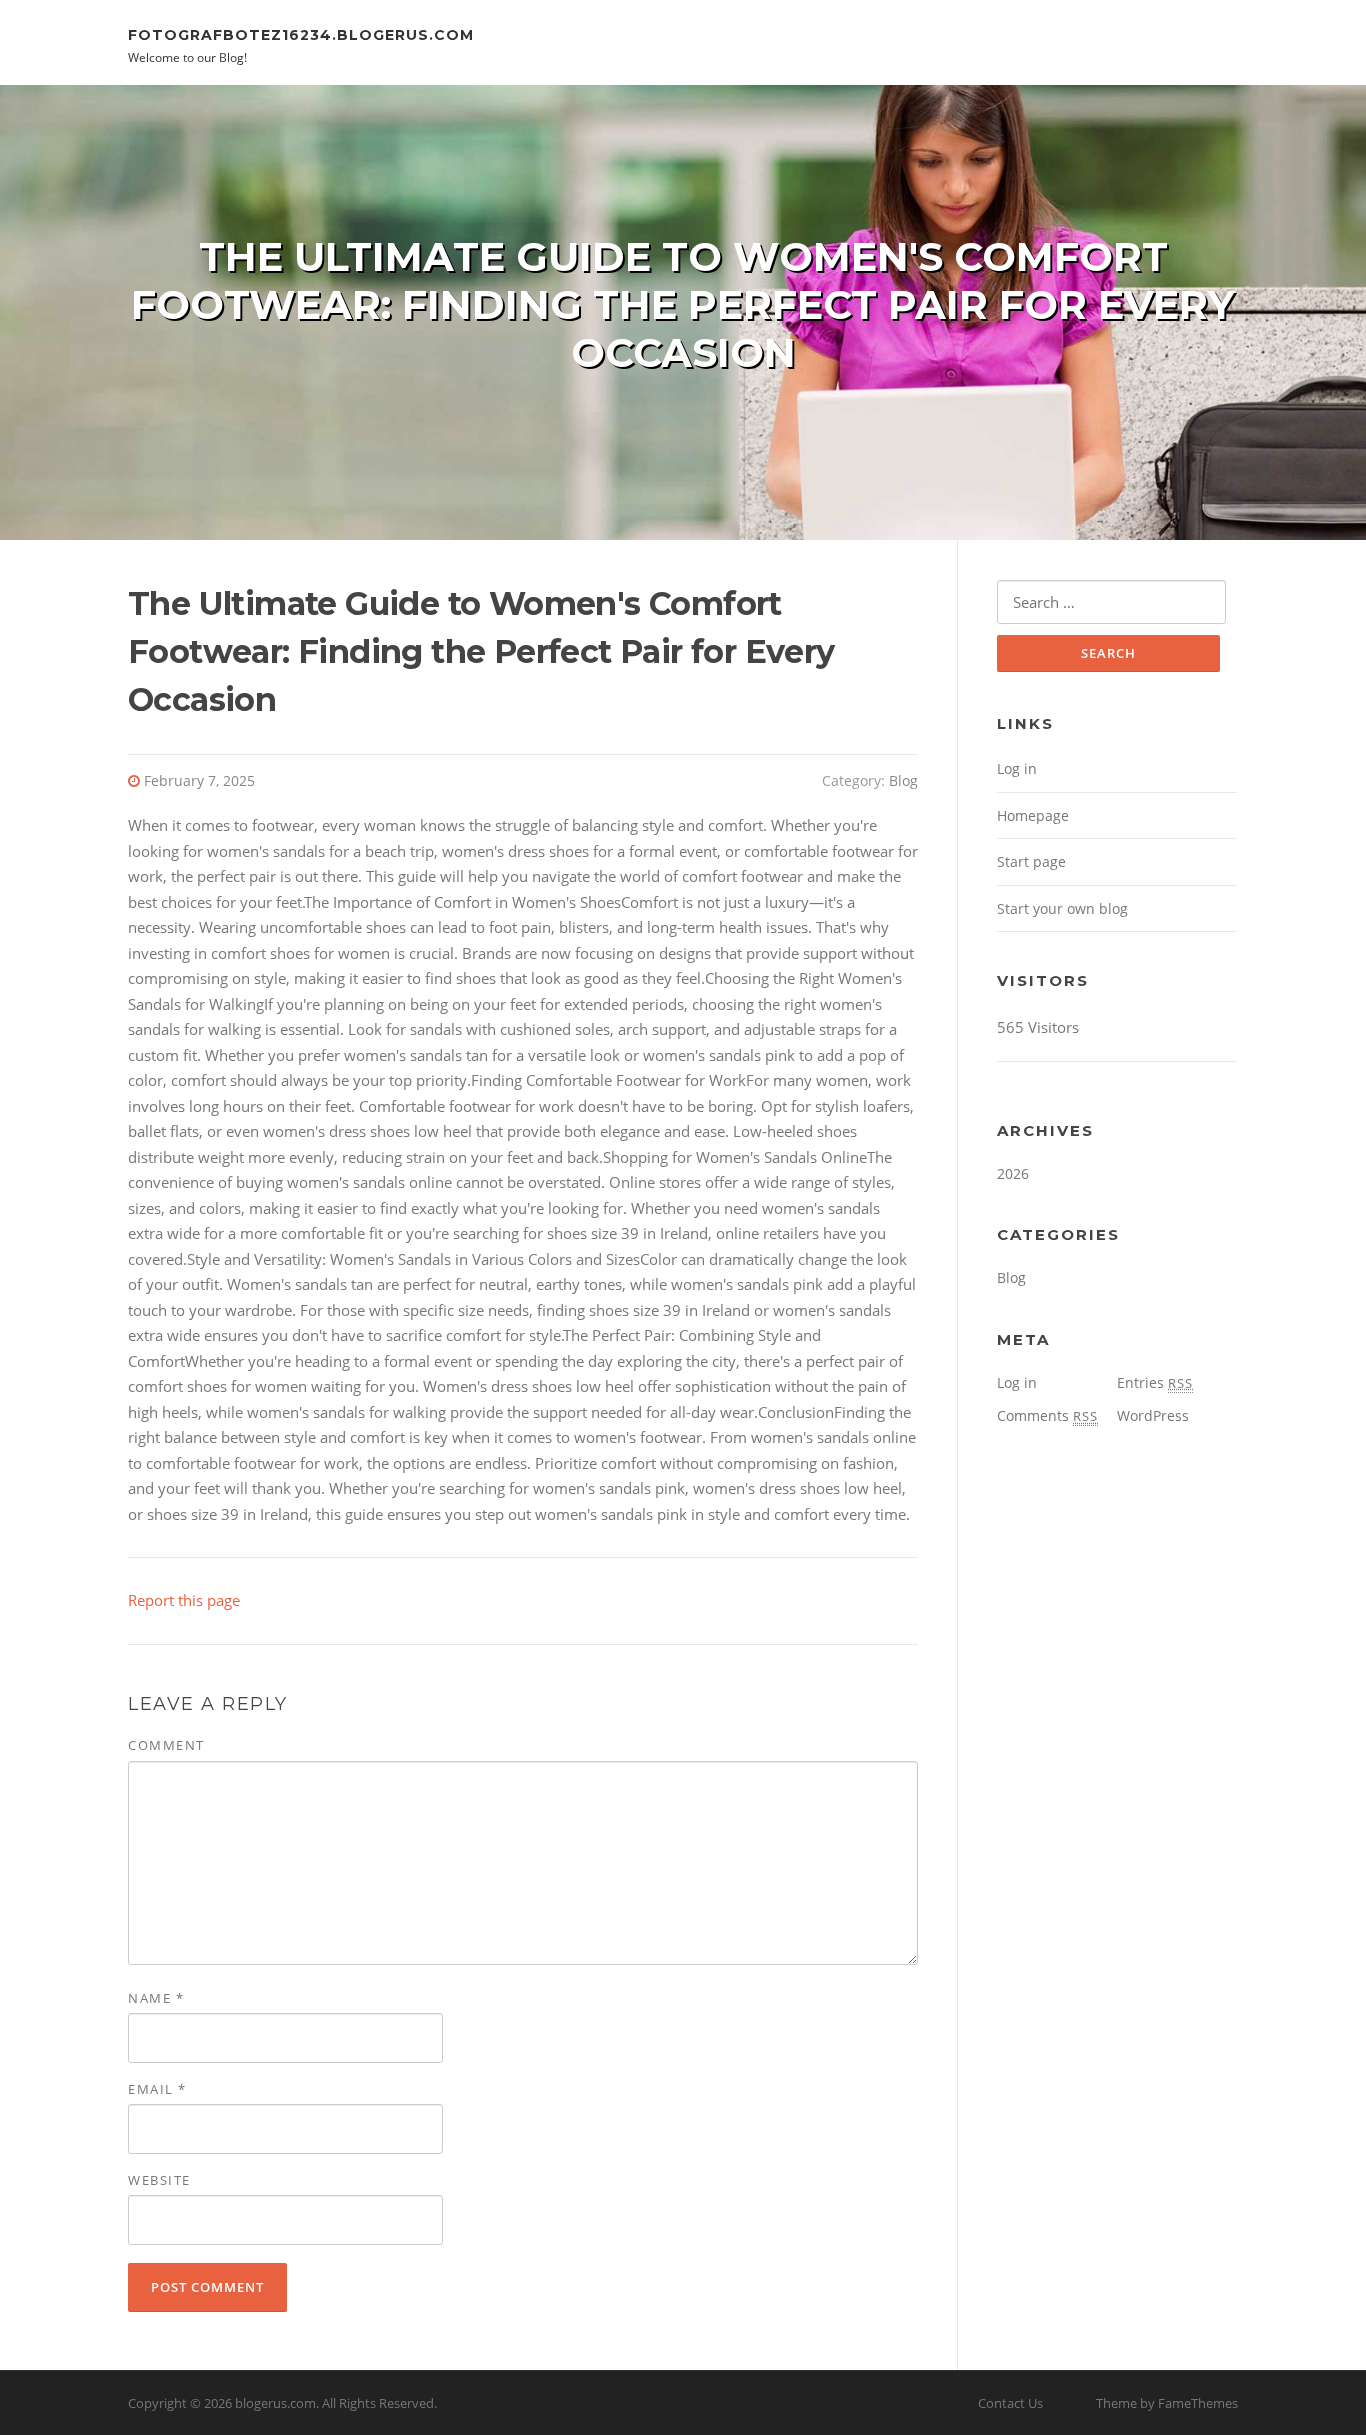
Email (157, 2089)
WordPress (1153, 1415)
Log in (1017, 768)
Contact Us (1010, 2403)
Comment (166, 1745)
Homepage (1033, 815)
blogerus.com (275, 2403)
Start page (1031, 861)
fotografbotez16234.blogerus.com (301, 34)
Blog (903, 780)
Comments (1047, 1415)
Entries (1155, 1382)
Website (159, 2180)
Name (156, 1998)
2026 (1013, 1173)
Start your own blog (1062, 908)
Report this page (184, 1600)
